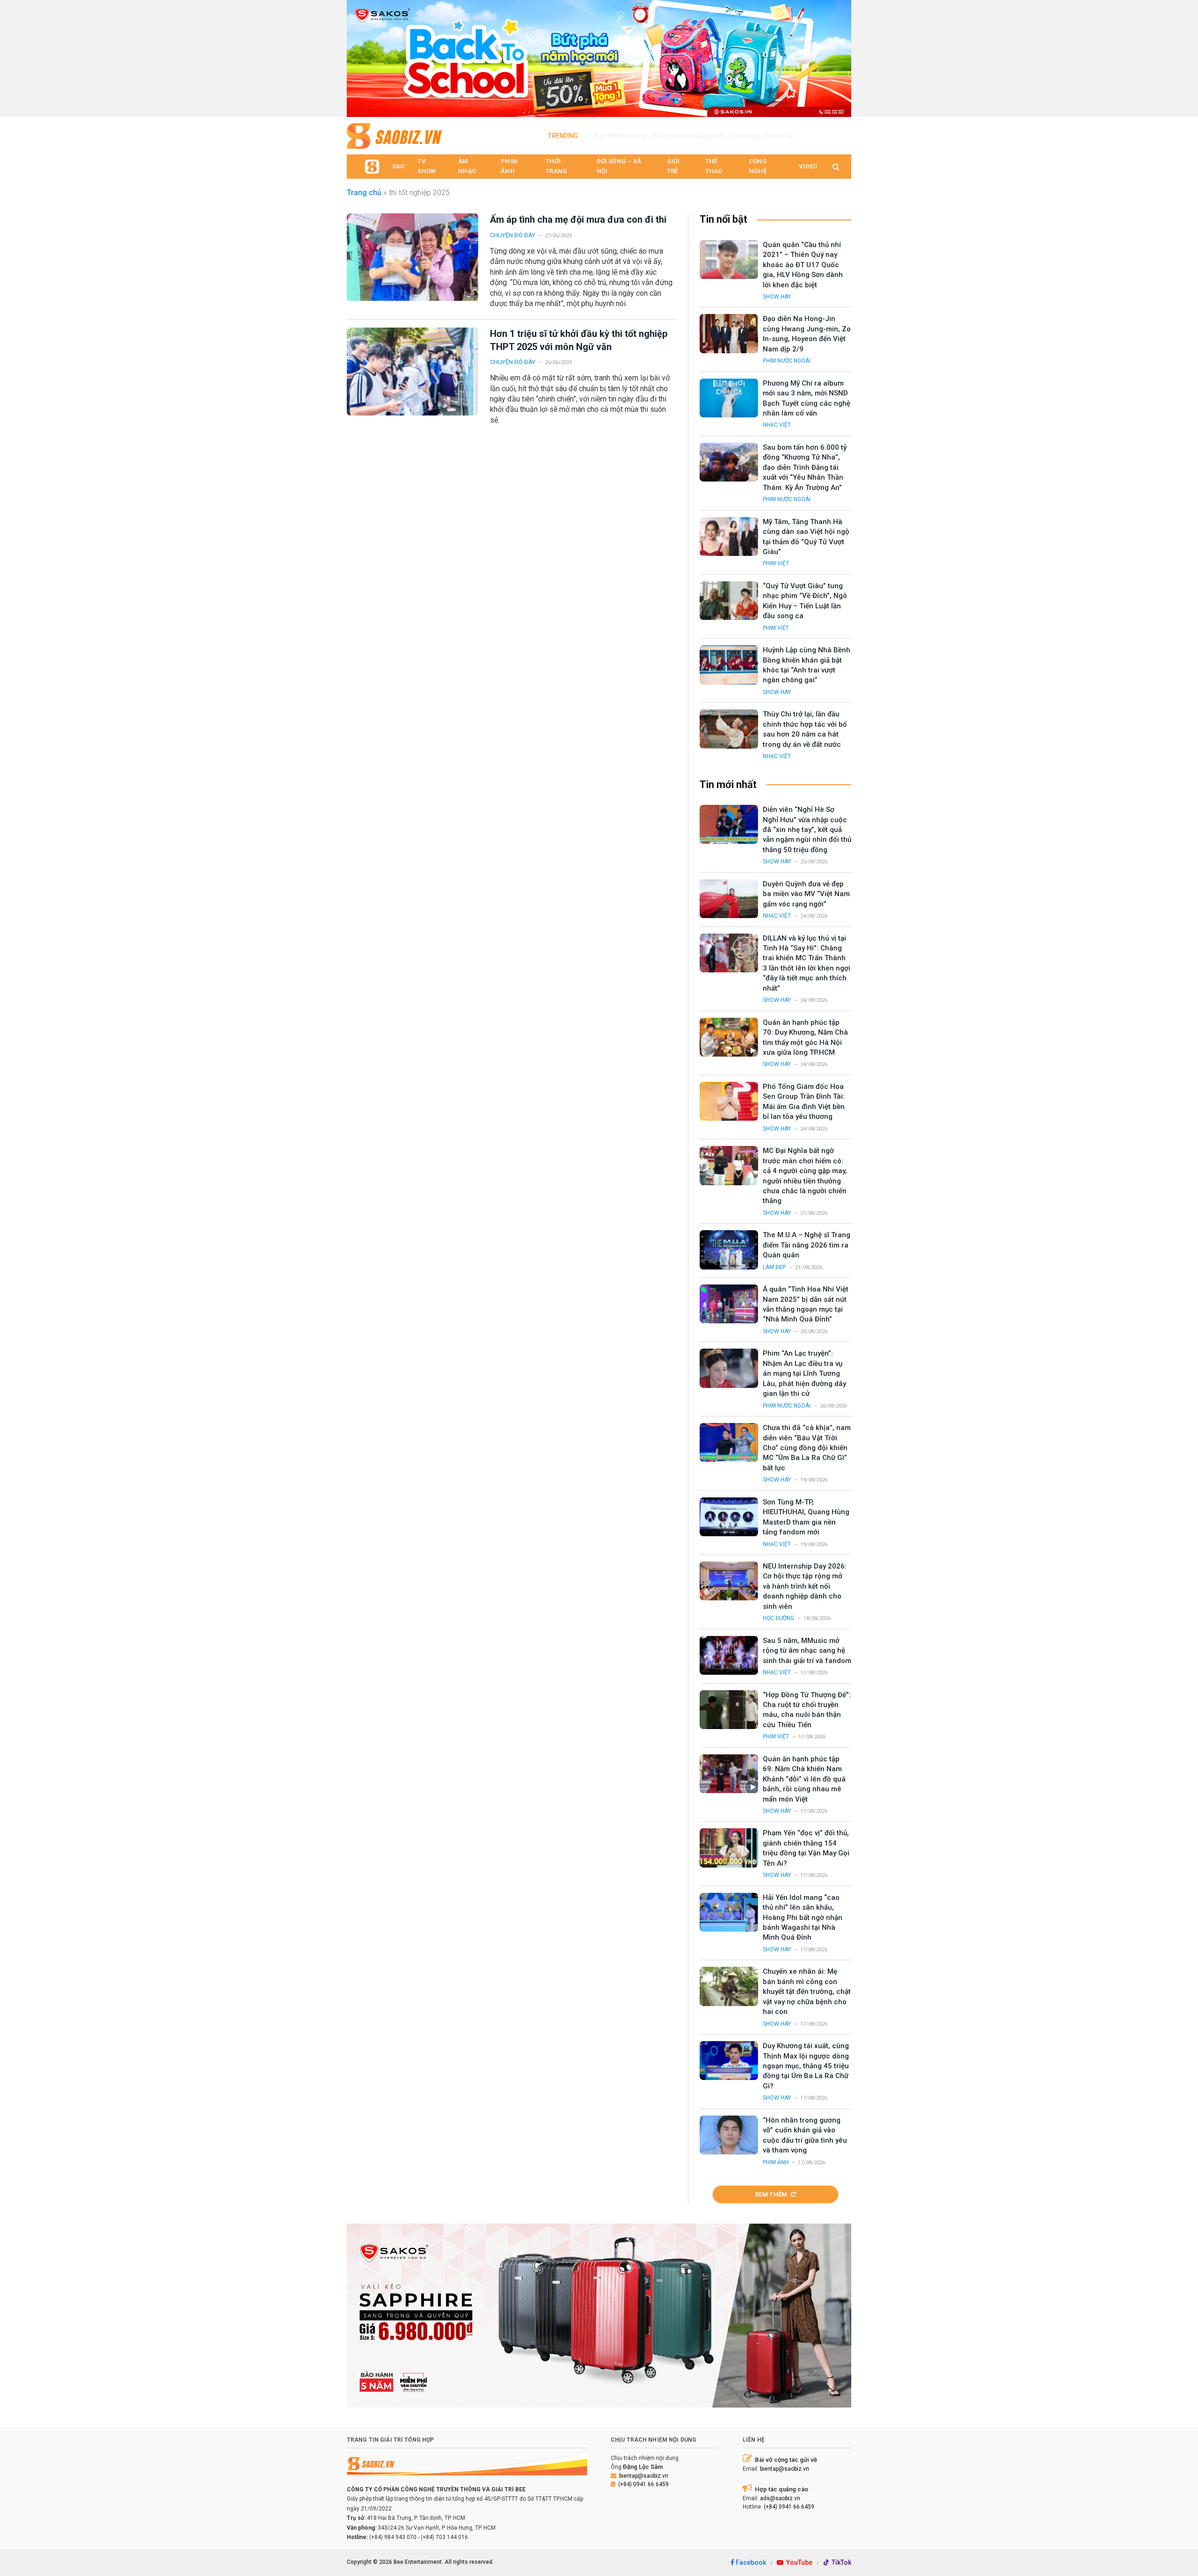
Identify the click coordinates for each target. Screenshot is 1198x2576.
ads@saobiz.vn (780, 2498)
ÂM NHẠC (467, 166)
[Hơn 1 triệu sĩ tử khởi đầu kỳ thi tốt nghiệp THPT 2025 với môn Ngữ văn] (413, 371)
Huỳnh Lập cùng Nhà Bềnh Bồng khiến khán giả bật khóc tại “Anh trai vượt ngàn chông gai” (807, 665)
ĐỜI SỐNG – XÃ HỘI (619, 166)
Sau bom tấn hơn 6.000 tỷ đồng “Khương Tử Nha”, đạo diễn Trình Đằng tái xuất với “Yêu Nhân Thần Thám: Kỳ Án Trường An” (805, 467)
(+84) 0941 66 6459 (643, 2484)
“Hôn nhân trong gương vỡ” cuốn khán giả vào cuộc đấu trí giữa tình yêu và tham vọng (805, 2135)
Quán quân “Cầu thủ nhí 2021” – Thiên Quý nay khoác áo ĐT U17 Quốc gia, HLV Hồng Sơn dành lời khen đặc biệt (803, 265)
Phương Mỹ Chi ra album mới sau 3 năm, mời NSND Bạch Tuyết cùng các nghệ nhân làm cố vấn (807, 398)
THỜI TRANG (556, 166)
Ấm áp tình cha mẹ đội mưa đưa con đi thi (578, 219)
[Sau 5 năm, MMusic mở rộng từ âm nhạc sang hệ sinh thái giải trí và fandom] (729, 1655)
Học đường (778, 1618)
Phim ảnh (776, 2162)
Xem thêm (771, 2194)
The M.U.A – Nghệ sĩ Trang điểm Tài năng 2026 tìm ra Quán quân (807, 1245)
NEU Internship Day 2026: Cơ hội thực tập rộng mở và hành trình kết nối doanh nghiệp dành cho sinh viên (805, 1586)
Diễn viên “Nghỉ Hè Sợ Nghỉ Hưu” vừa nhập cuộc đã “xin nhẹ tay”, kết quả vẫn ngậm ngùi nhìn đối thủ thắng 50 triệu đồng (807, 830)
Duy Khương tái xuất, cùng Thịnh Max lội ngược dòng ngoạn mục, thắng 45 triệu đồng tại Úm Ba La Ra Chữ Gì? (806, 2066)
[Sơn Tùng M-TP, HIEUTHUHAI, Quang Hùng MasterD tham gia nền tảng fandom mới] (729, 1517)
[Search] (835, 167)
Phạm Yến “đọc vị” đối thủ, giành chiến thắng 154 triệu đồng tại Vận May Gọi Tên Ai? (806, 1848)
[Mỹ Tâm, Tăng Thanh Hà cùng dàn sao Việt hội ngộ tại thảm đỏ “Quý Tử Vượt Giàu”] (729, 536)
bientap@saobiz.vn (644, 2476)
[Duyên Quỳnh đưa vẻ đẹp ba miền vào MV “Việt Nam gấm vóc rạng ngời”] (729, 899)
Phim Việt (776, 563)
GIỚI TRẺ (673, 166)
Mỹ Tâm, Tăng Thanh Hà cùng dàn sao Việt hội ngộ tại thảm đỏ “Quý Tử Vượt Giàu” (806, 537)
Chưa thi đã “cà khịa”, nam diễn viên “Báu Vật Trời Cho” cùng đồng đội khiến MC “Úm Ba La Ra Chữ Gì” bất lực (807, 1448)
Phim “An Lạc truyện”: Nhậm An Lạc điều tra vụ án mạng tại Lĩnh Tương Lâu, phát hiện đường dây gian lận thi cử (804, 1373)
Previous (358, 56)
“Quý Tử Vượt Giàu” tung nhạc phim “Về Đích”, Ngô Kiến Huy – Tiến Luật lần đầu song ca (805, 601)
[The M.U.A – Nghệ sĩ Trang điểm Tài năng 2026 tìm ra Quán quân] (729, 1250)
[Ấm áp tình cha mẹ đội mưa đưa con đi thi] (413, 257)
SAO (398, 166)
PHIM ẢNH (509, 166)
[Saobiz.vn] (394, 136)
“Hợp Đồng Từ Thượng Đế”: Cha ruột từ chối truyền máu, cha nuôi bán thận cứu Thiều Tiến (807, 1710)
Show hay (777, 297)
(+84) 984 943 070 (393, 2537)
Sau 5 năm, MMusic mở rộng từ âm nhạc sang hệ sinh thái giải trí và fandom (807, 1651)
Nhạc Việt (777, 425)
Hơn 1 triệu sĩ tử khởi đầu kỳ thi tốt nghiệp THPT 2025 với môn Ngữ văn (579, 340)
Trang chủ (364, 193)
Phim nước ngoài (787, 361)
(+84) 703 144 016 (444, 2537)
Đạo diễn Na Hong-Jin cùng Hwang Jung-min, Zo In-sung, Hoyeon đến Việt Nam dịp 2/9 (700, 136)
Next (840, 56)
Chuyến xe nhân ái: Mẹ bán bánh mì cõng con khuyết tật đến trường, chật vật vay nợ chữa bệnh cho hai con (807, 1992)
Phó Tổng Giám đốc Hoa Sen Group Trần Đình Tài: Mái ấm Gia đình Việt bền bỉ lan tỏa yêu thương (804, 1102)
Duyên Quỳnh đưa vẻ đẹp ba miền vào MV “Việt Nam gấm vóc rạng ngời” (806, 894)
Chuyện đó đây (513, 235)
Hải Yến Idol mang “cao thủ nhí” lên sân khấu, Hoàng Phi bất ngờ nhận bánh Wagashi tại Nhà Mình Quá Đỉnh (803, 1918)
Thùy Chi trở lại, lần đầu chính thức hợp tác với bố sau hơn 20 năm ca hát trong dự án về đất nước (805, 729)
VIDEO (808, 166)
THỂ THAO (714, 166)
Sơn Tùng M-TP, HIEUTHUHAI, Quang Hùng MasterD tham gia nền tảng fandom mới (806, 1517)
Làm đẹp (774, 1267)
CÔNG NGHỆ (758, 166)
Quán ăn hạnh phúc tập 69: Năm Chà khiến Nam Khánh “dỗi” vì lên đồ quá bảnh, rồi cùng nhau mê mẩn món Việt (804, 1779)
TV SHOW (427, 166)
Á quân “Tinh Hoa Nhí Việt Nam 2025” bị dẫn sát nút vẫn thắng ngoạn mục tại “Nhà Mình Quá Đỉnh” (806, 1304)
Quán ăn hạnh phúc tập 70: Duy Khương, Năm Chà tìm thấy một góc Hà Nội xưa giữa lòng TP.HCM (805, 1037)
